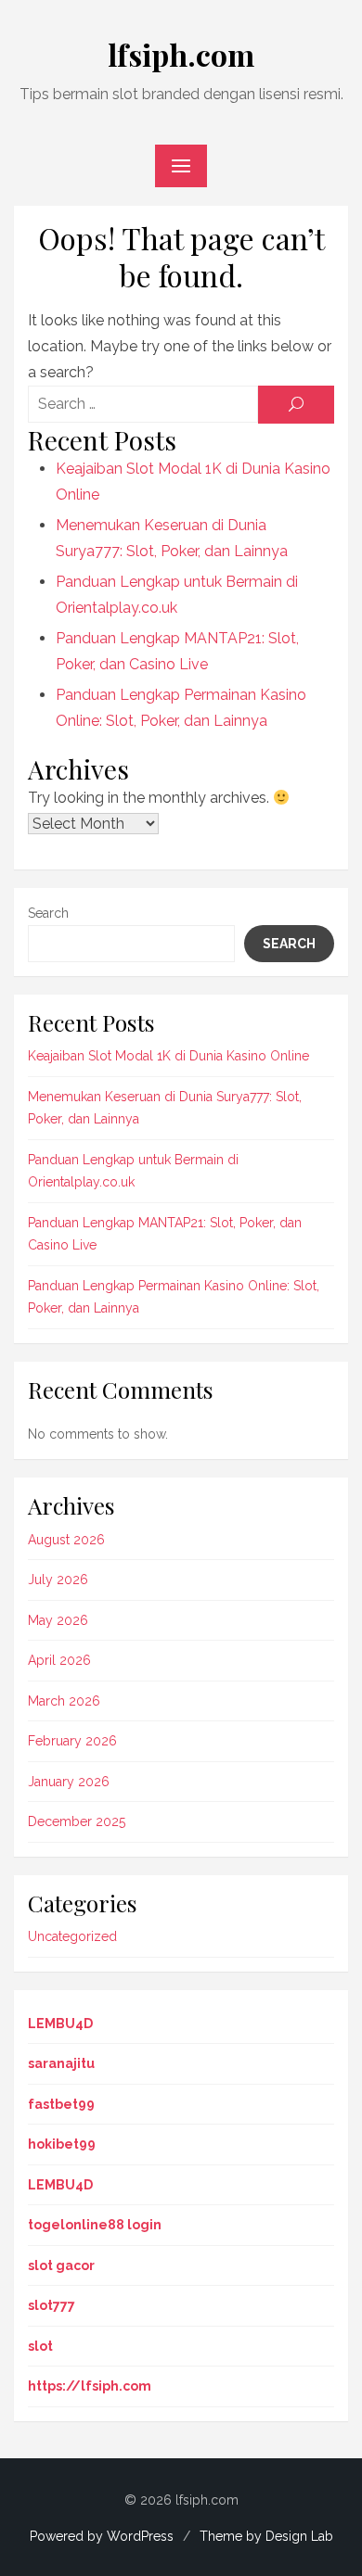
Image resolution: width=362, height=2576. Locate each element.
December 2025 (77, 1821)
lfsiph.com (181, 54)
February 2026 (72, 1741)
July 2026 (58, 1580)
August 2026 (66, 1540)
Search (48, 913)
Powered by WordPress (102, 2536)
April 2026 (59, 1660)
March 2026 (64, 1701)
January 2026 (69, 1782)
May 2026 (58, 1620)
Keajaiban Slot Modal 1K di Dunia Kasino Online (168, 1056)
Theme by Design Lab (266, 2536)
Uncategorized (72, 1936)
